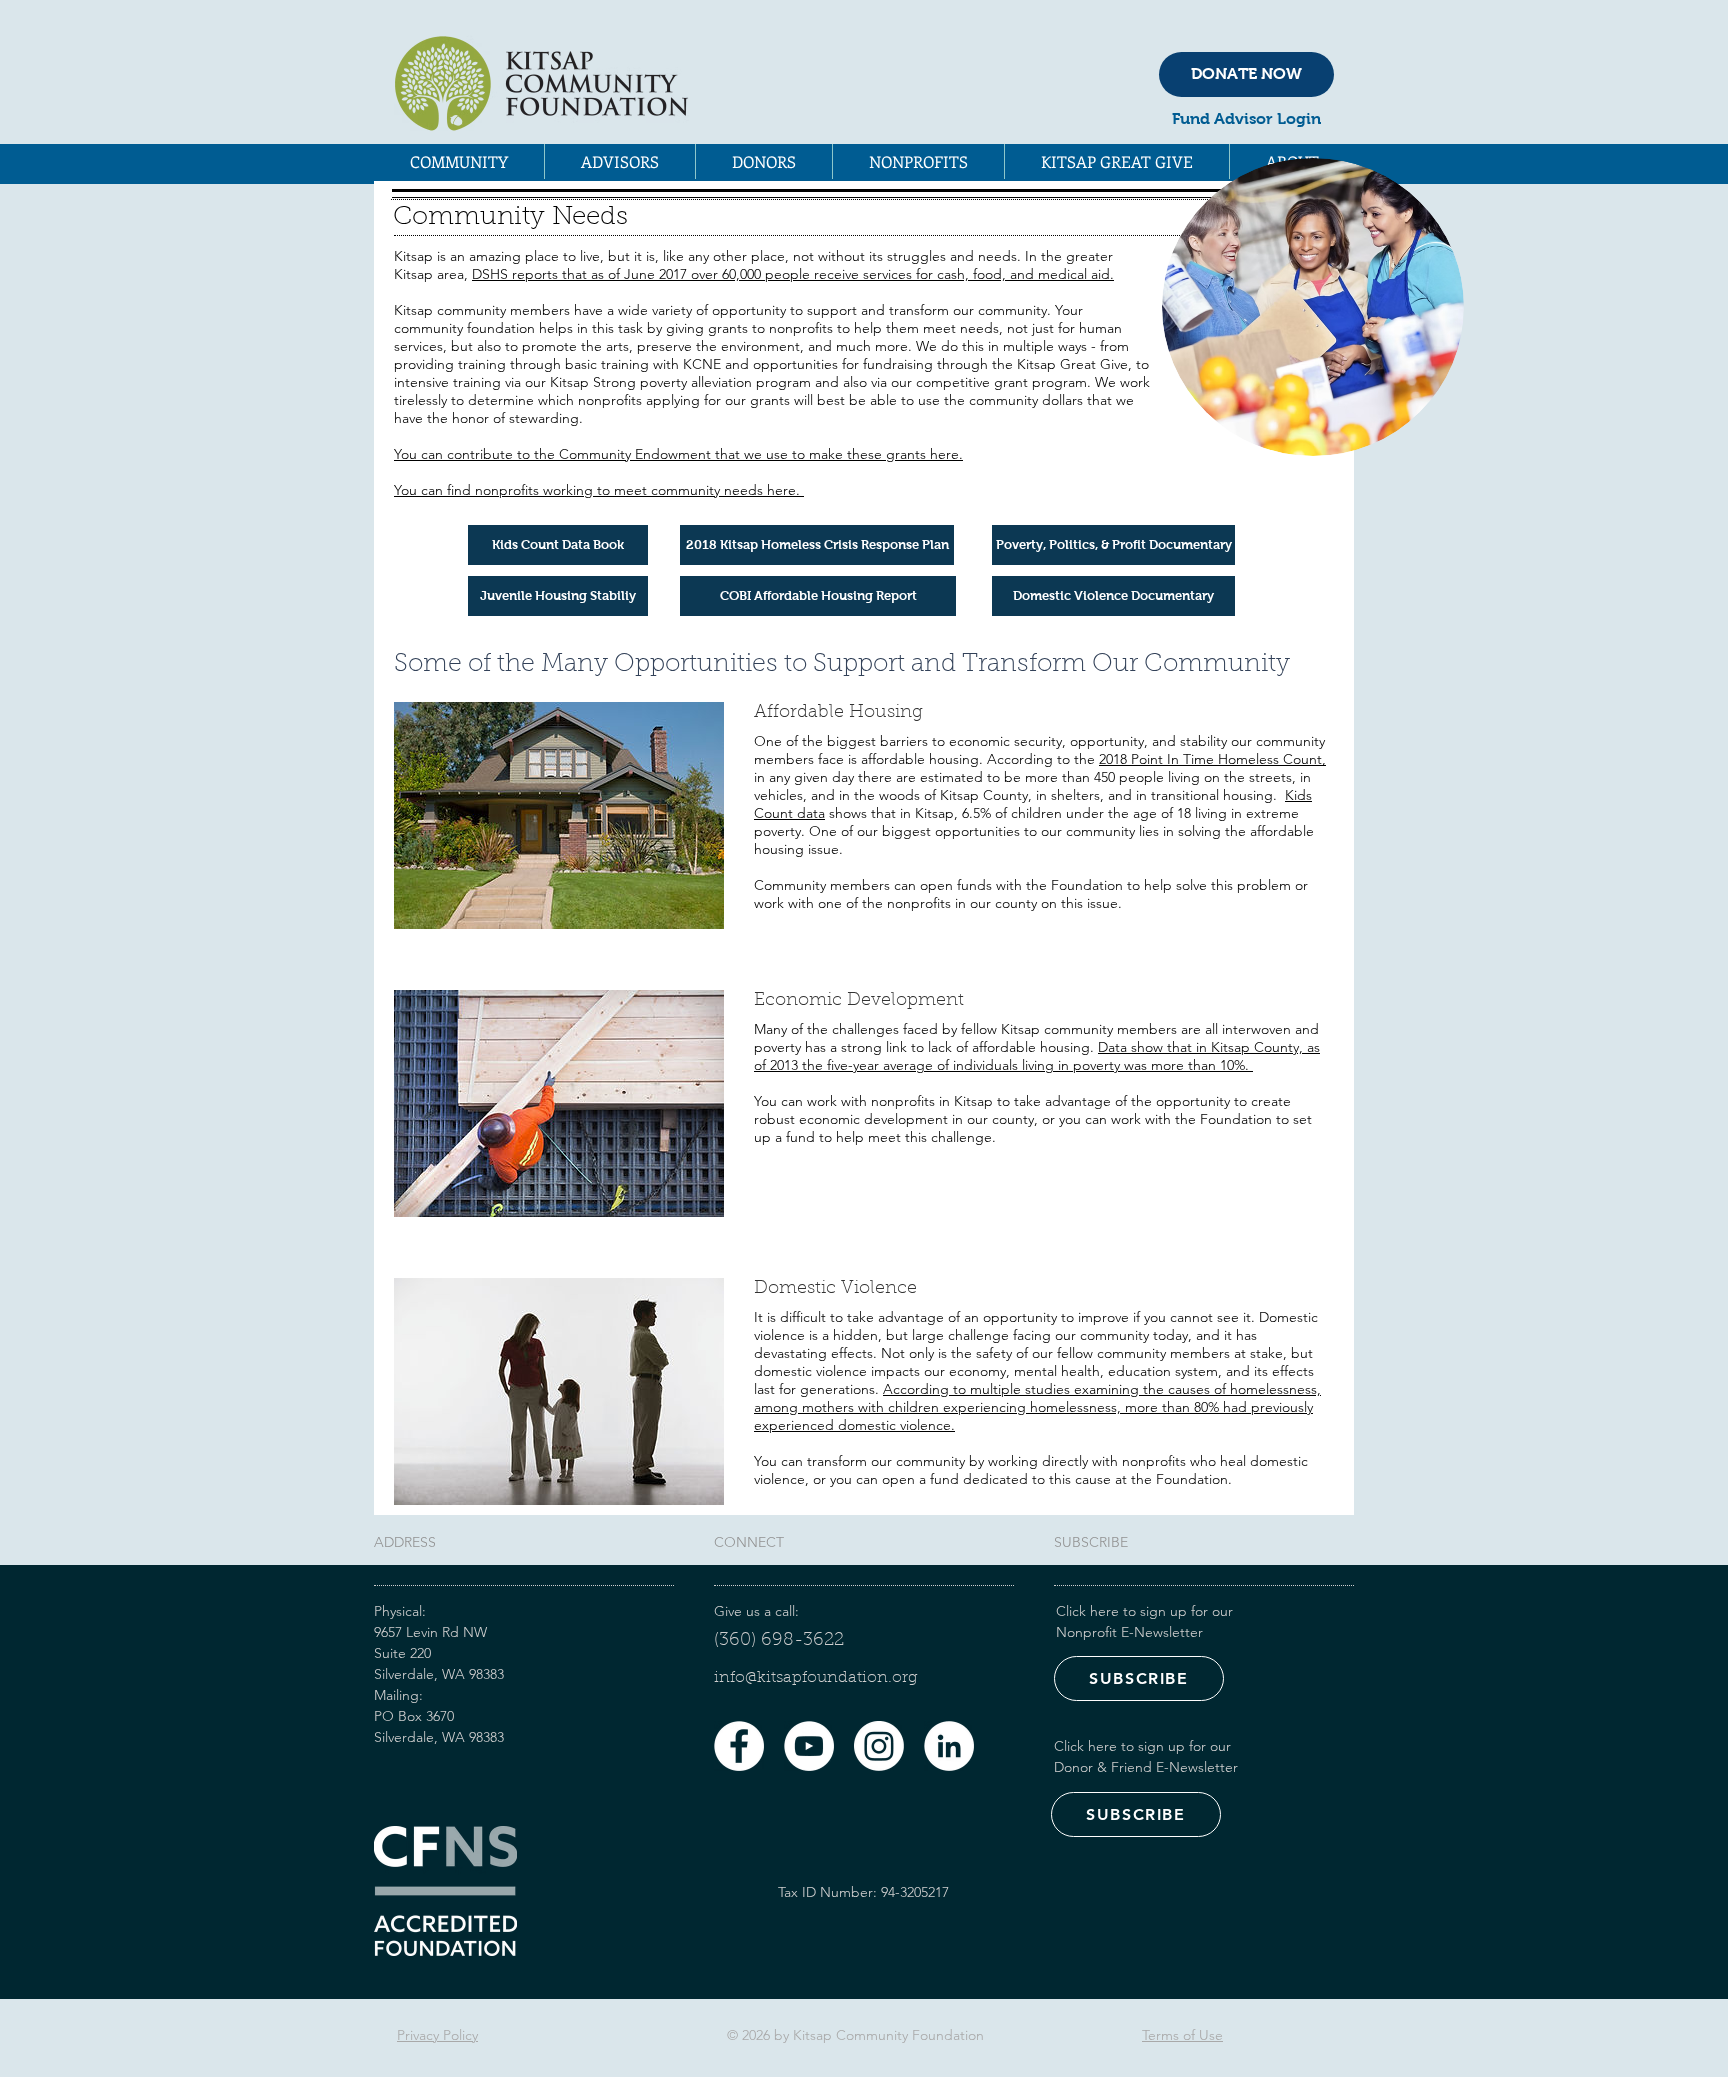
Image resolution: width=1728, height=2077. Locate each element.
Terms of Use (1182, 2035)
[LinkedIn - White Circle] (949, 1746)
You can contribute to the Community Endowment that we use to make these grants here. (678, 454)
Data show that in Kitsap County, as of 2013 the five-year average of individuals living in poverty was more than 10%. (1037, 1056)
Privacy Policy (437, 2035)
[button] (459, 161)
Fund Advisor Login (1246, 118)
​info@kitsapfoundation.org (816, 1678)
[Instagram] (879, 1746)
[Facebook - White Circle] (739, 1746)
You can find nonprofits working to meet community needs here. (599, 490)
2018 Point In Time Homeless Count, (1212, 759)
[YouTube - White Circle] (809, 1746)
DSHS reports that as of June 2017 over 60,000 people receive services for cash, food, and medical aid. (793, 274)
